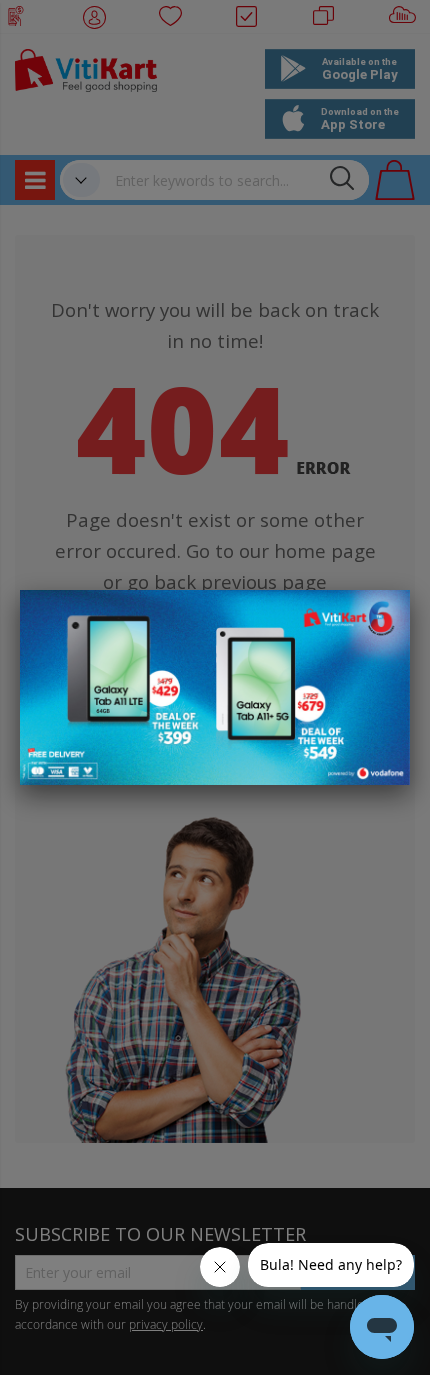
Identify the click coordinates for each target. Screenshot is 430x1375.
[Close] (382, 616)
